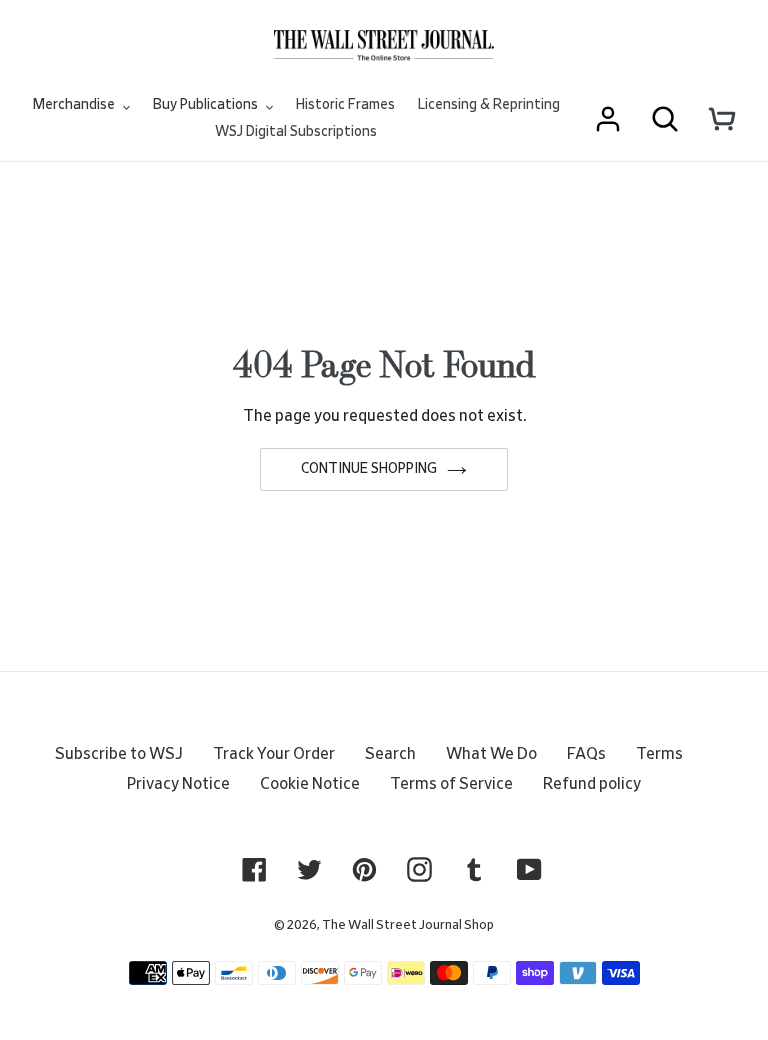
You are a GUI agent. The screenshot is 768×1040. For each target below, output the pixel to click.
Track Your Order (274, 754)
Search (390, 754)
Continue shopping (369, 469)
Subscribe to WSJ (119, 754)
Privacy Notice (178, 784)
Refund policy (592, 784)
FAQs (586, 754)
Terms (659, 754)
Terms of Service (451, 784)
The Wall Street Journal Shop (408, 925)
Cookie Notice (310, 784)
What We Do (491, 754)
